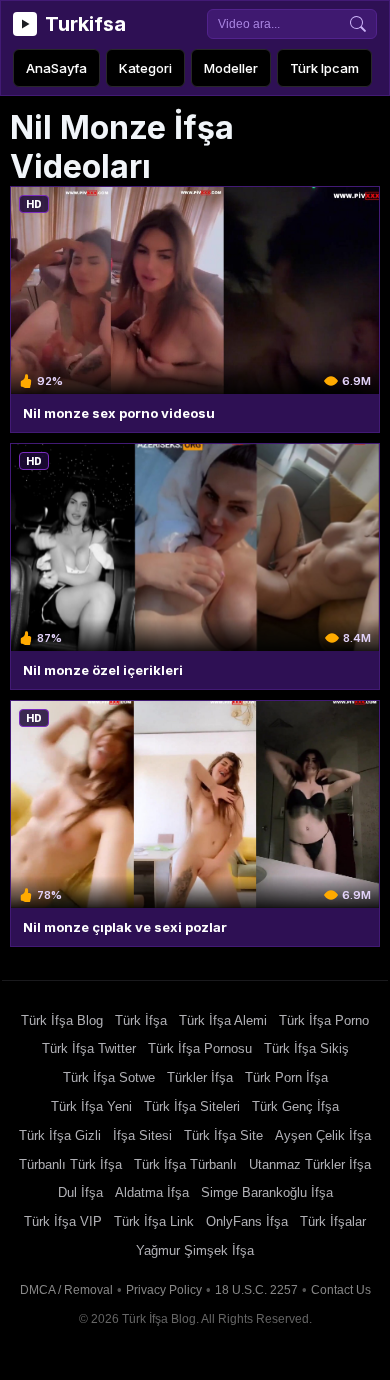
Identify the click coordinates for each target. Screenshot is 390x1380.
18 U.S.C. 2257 (256, 1290)
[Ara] (358, 24)
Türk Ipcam (324, 68)
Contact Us (341, 1290)
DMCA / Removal (66, 1290)
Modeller (231, 68)
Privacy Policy (164, 1290)
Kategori (145, 68)
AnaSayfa (56, 68)
